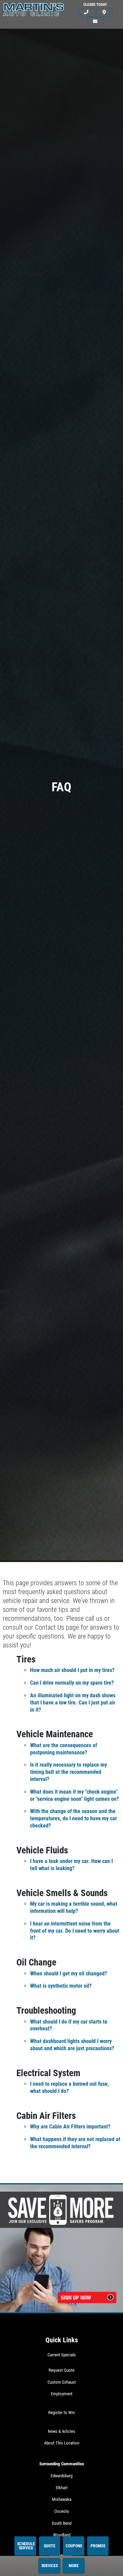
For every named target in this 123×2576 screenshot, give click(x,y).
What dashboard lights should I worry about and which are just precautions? (72, 2045)
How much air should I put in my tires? (72, 1670)
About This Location (62, 2443)
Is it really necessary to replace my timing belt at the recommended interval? (69, 1772)
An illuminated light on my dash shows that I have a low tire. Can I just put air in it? (73, 1703)
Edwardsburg (61, 2476)
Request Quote (61, 2370)
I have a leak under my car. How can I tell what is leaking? (71, 1865)
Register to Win (61, 2413)
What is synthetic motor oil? (61, 1986)
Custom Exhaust (62, 2382)
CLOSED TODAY (95, 5)
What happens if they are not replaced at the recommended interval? (75, 2143)
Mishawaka (62, 2499)
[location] (104, 12)
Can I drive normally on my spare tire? (72, 1683)
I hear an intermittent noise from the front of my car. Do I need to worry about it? (75, 1931)
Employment (62, 2394)
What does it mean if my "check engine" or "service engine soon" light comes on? (74, 1795)
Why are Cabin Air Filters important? (70, 2127)
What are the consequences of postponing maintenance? (64, 1749)
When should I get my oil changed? (69, 1974)
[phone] (86, 12)
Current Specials (62, 2355)
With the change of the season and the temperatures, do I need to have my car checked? (73, 1818)
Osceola (61, 2511)
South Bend (61, 2523)
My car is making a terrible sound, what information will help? (74, 1907)
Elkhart (62, 2488)
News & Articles (61, 2431)
